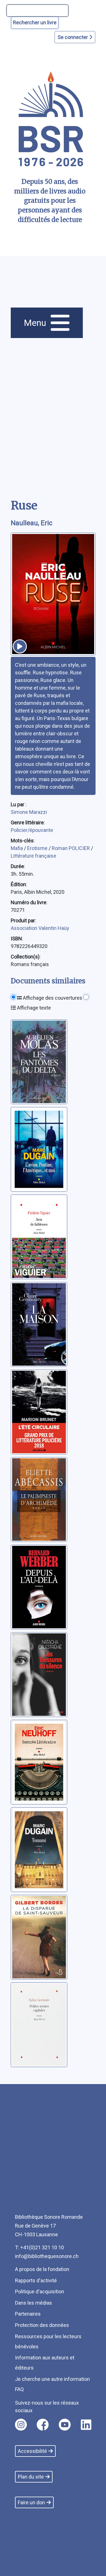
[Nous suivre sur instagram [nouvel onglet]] (21, 2425)
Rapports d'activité (36, 2280)
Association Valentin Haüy (40, 928)
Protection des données (42, 2325)
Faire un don (31, 2502)
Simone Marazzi (29, 812)
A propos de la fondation (42, 2269)
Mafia (17, 848)
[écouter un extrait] (20, 646)
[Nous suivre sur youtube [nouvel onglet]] (65, 2425)
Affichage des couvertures (52, 998)
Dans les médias (33, 2303)
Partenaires (28, 2314)
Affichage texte (33, 1008)
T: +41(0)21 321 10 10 (39, 2247)
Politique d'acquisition (40, 2291)
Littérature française (33, 856)
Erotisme (38, 848)
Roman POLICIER (71, 848)
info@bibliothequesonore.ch (47, 2256)
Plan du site (31, 2477)
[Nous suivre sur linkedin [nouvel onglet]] (86, 2425)
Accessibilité (32, 2451)
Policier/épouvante (32, 830)
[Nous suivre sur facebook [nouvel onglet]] (43, 2425)
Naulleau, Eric (32, 523)
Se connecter (73, 37)
